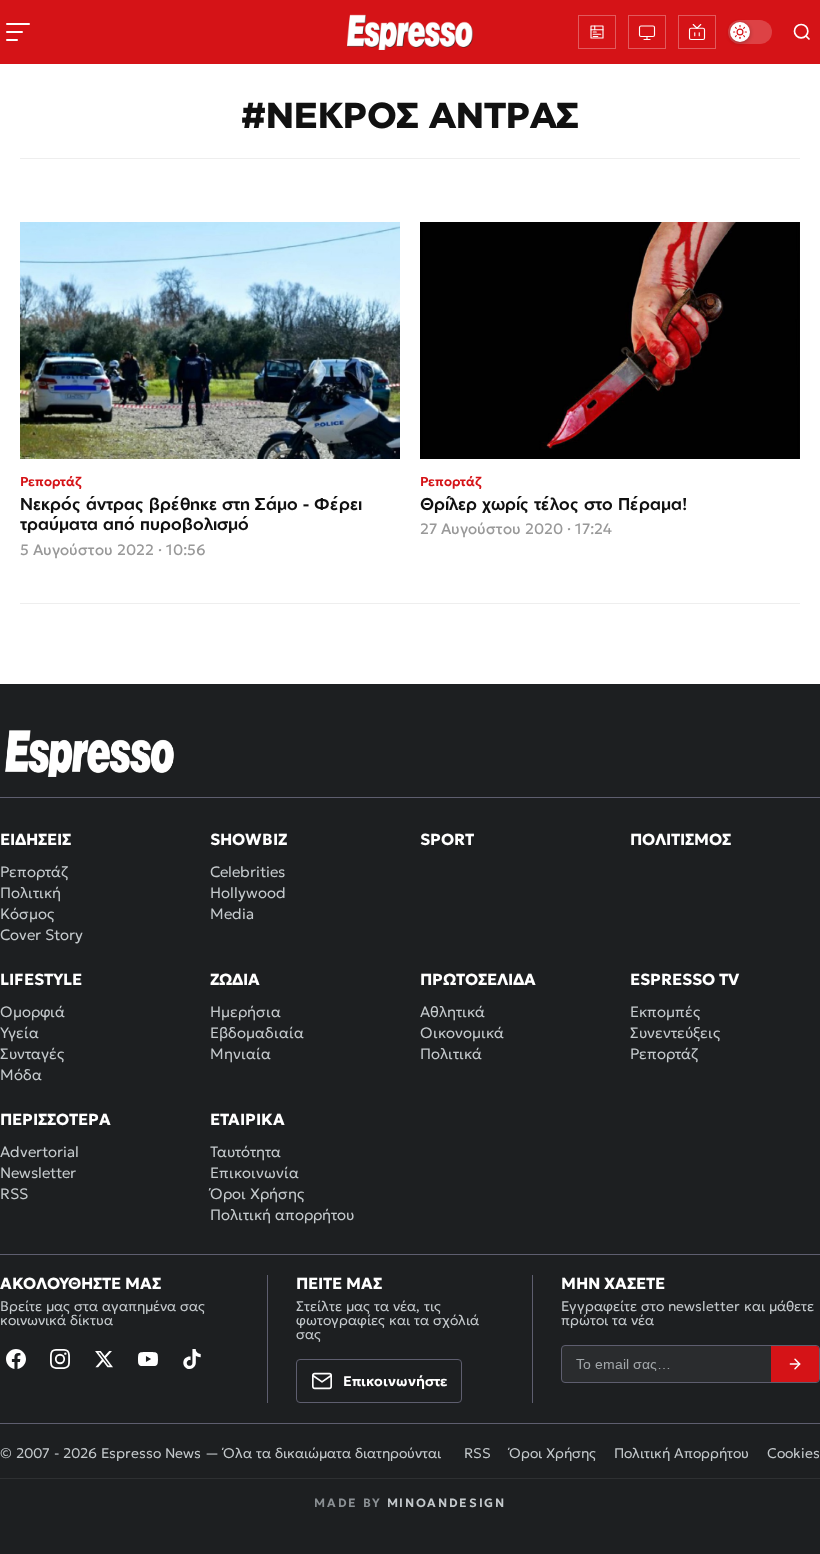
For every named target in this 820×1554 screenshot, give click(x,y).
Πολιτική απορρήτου (282, 1214)
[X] (104, 1359)
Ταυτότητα (245, 1151)
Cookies (793, 1453)
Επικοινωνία (254, 1172)
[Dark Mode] (750, 32)
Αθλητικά (452, 1011)
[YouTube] (148, 1359)
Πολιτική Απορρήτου (681, 1453)
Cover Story (41, 934)
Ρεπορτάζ (34, 871)
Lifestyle (41, 979)
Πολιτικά (451, 1053)
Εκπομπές (665, 1011)
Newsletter (38, 1172)
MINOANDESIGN (446, 1502)
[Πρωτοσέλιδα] (597, 32)
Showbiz (248, 839)
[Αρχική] (90, 753)
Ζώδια (235, 979)
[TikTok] (192, 1359)
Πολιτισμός (680, 839)
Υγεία (19, 1032)
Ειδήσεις (35, 839)
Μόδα (21, 1074)
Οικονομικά (462, 1032)
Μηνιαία (240, 1053)
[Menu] (18, 32)
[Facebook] (16, 1359)
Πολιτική (30, 892)
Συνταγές (32, 1053)
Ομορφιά (32, 1011)
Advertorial (39, 1151)
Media (232, 913)
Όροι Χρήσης (257, 1193)
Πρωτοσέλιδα (478, 979)
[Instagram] (60, 1359)
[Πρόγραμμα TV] (647, 32)
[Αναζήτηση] (802, 32)
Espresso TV (684, 979)
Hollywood (248, 892)
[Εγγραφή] (795, 1364)
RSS (14, 1193)
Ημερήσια (245, 1011)
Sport (447, 839)
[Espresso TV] (697, 32)
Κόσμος (27, 913)
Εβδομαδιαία (257, 1032)
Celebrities (247, 871)
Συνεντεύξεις (675, 1032)
